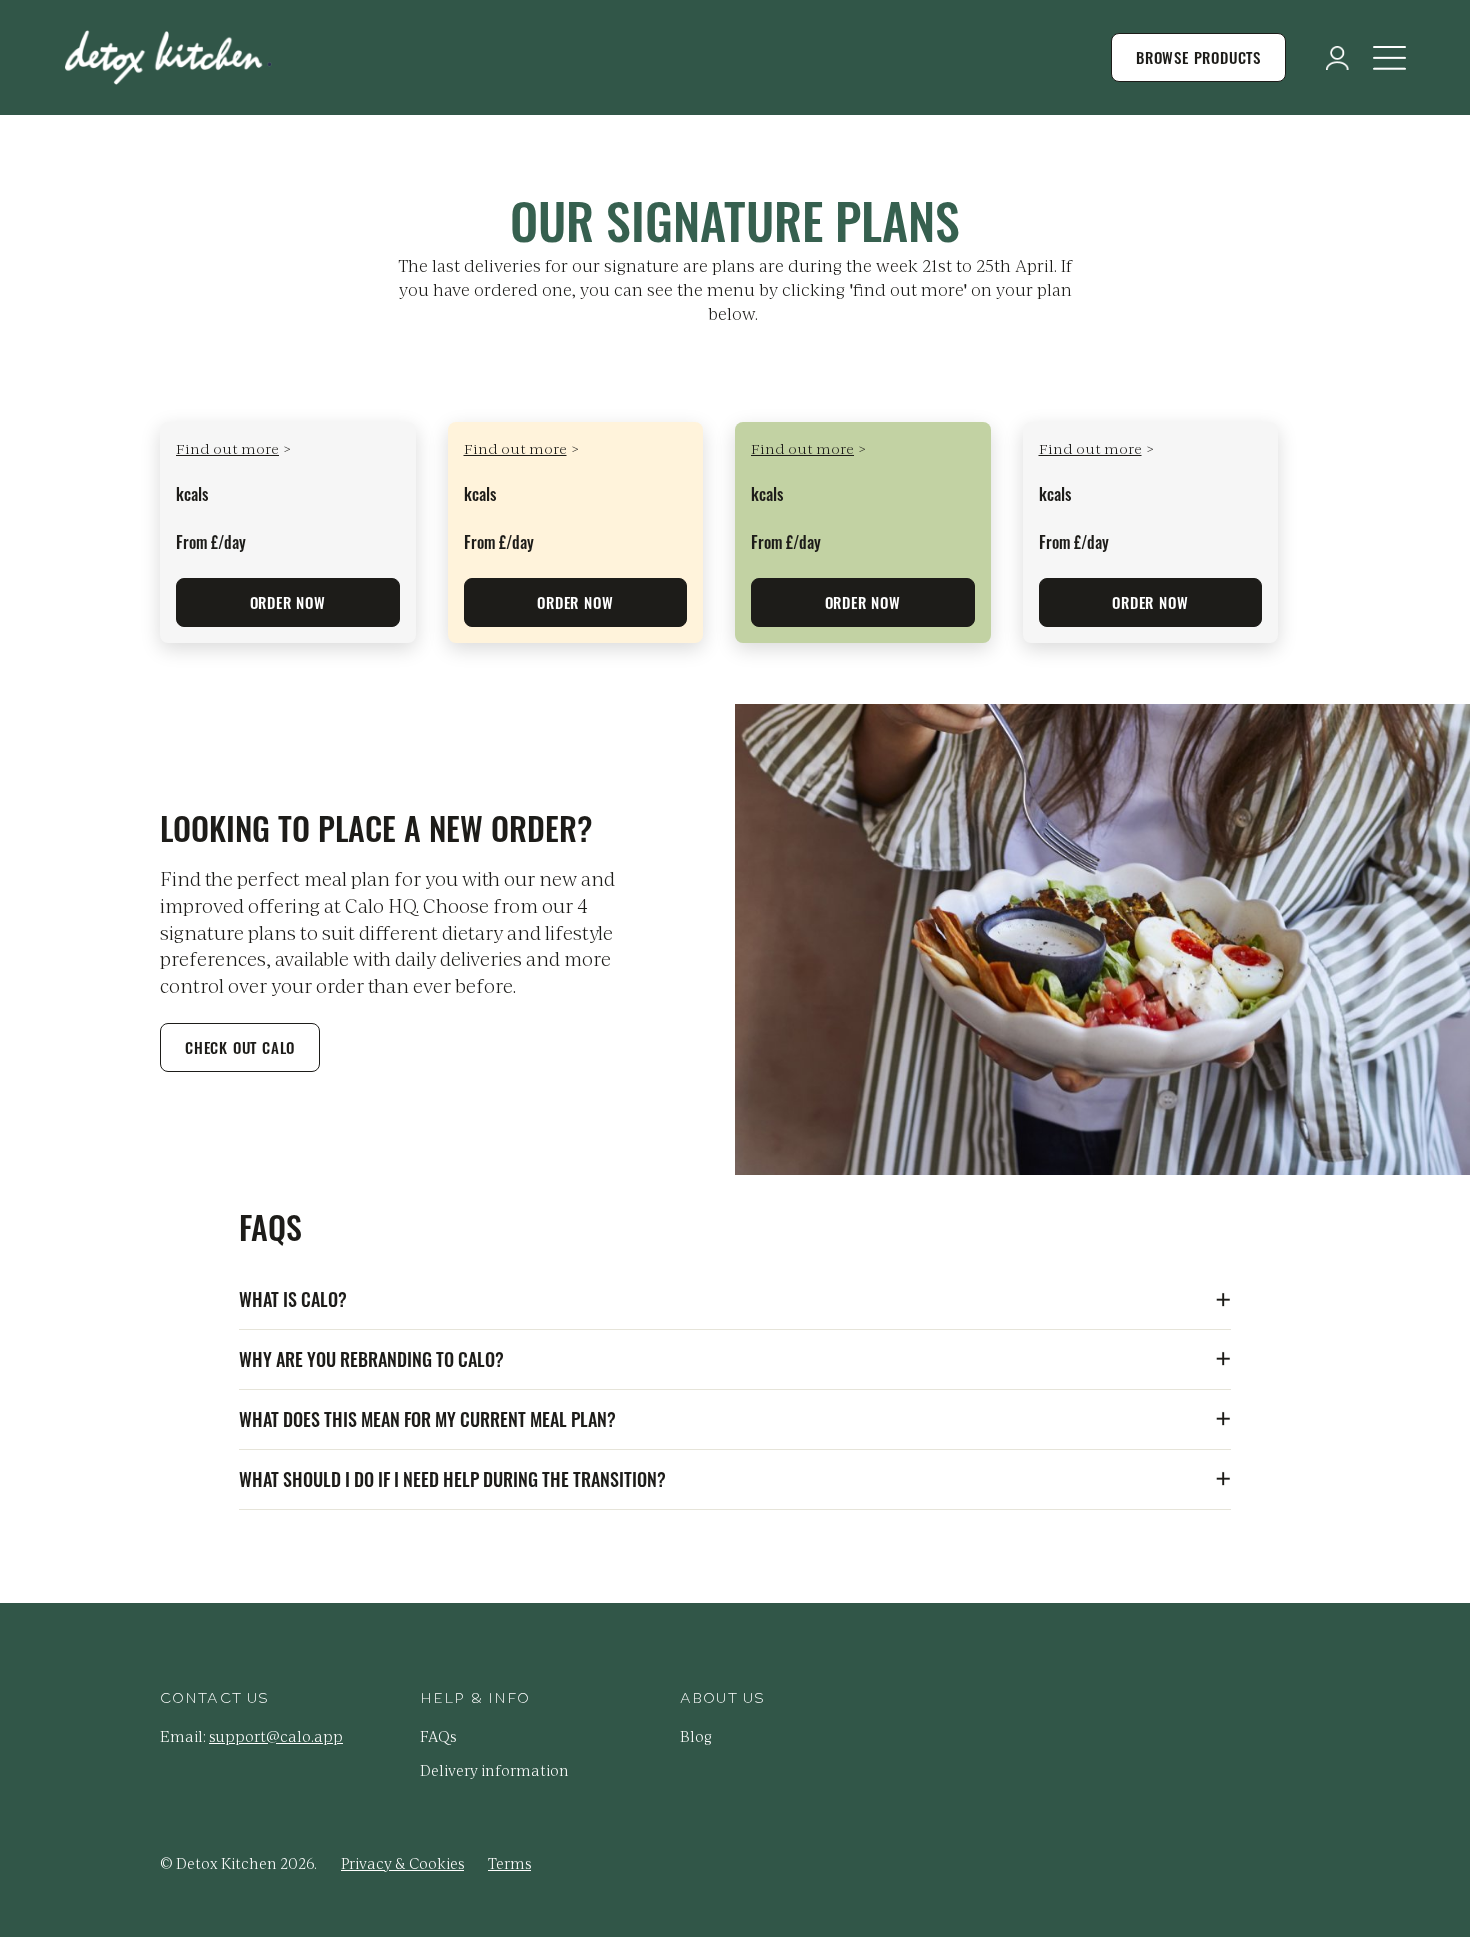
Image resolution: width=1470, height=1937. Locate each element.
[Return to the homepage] (168, 57)
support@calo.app (276, 1736)
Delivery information (494, 1770)
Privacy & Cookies (402, 1863)
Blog (696, 1736)
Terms (509, 1863)
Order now (288, 602)
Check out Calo (240, 1047)
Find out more (227, 448)
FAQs (438, 1736)
